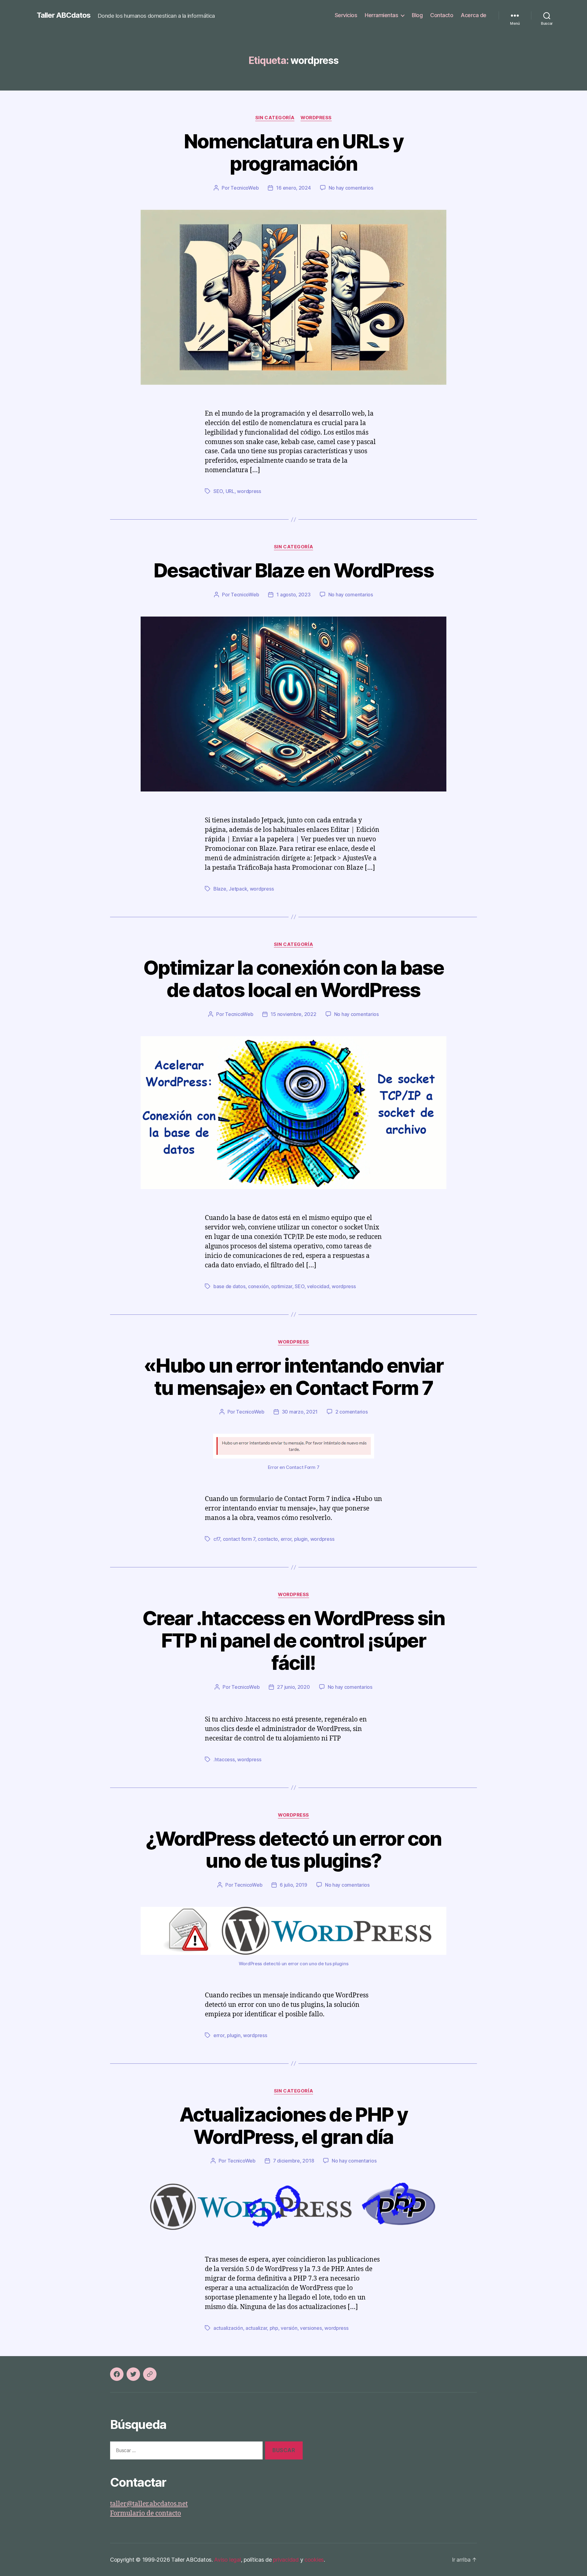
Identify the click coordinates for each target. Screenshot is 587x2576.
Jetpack (238, 889)
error (286, 1539)
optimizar (282, 1286)
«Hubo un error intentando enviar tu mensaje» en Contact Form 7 (293, 1377)
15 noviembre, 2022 (293, 1014)
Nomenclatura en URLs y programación (293, 152)
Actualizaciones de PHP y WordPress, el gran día (293, 2126)
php (274, 2328)
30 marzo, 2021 (300, 1412)
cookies (314, 2560)
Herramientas (381, 15)
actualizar (256, 2328)
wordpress (249, 491)
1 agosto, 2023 (293, 595)
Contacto (442, 15)
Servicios (346, 15)
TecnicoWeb (245, 188)
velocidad (318, 1286)
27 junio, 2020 (293, 1687)
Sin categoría (275, 118)
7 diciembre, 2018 (293, 2161)
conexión (258, 1286)
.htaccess (224, 1759)
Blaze (220, 889)
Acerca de (474, 15)
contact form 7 (239, 1539)
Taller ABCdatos (64, 15)
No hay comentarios (351, 188)
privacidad (286, 2560)
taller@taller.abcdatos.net (149, 2504)
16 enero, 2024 (293, 188)
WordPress (316, 118)
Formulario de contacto (146, 2513)
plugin (301, 1539)
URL (230, 491)
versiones (311, 2328)
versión (289, 2328)
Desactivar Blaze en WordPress (293, 570)
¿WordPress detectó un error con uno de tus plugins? (293, 1850)
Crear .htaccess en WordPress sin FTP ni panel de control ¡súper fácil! (293, 1640)
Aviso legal (227, 2560)
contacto (268, 1539)
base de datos (229, 1286)
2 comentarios (352, 1412)
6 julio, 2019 (293, 1885)
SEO (218, 491)
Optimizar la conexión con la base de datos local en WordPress (293, 979)
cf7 (217, 1539)
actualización (228, 2328)
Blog (417, 15)
